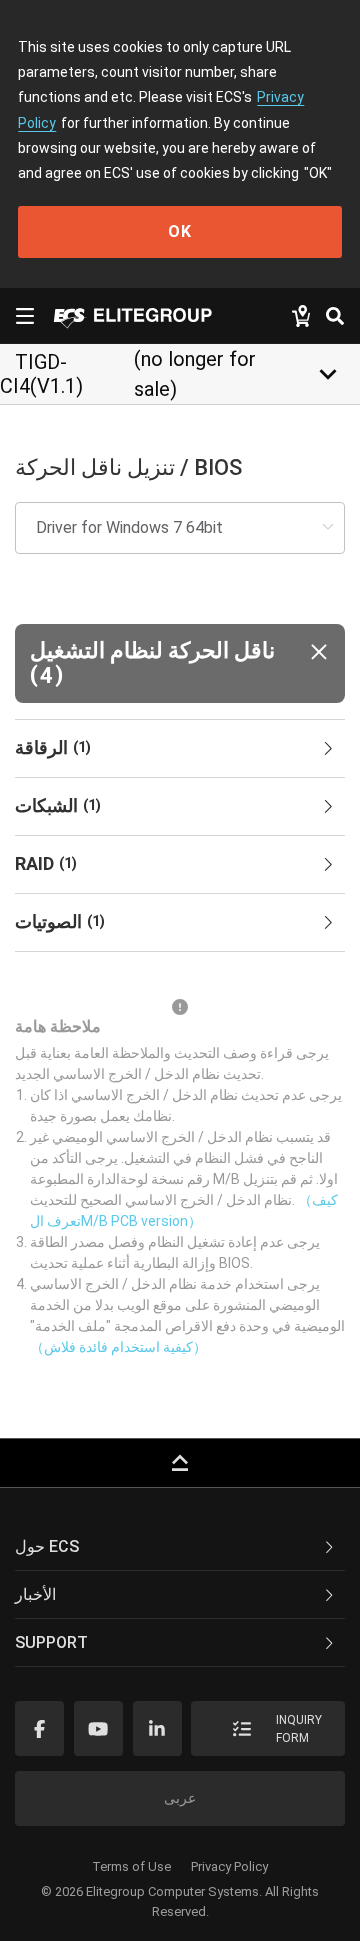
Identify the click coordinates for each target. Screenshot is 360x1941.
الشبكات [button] (58, 805)
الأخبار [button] (35, 1594)
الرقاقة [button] (53, 747)
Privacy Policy (229, 1866)
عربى (180, 1798)
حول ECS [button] (47, 1546)
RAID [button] (46, 863)
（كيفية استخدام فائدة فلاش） (118, 1347)
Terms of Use (131, 1866)
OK (180, 231)
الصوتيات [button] (60, 921)
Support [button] (51, 1642)
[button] (180, 663)
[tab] (180, 749)
